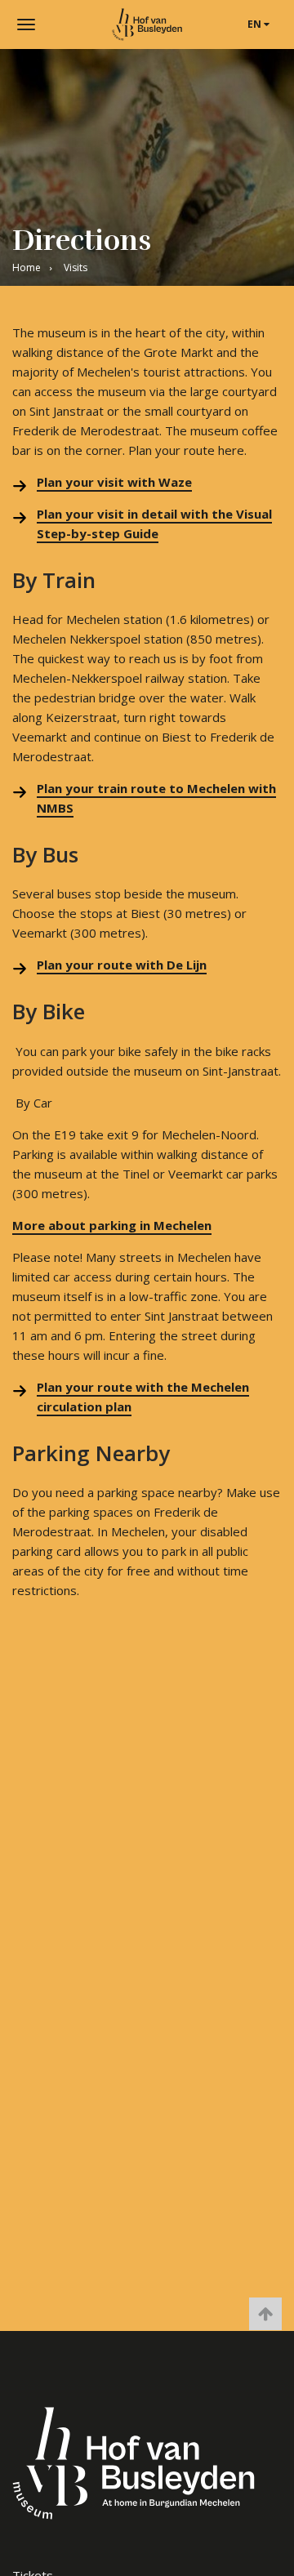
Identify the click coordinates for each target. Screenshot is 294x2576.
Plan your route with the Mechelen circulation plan (143, 1397)
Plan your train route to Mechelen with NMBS (156, 798)
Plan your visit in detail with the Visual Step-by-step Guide (154, 524)
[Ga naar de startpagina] (147, 25)
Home (27, 267)
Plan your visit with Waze (114, 482)
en (256, 24)
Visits (76, 267)
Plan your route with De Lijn (122, 965)
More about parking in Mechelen (112, 1225)
